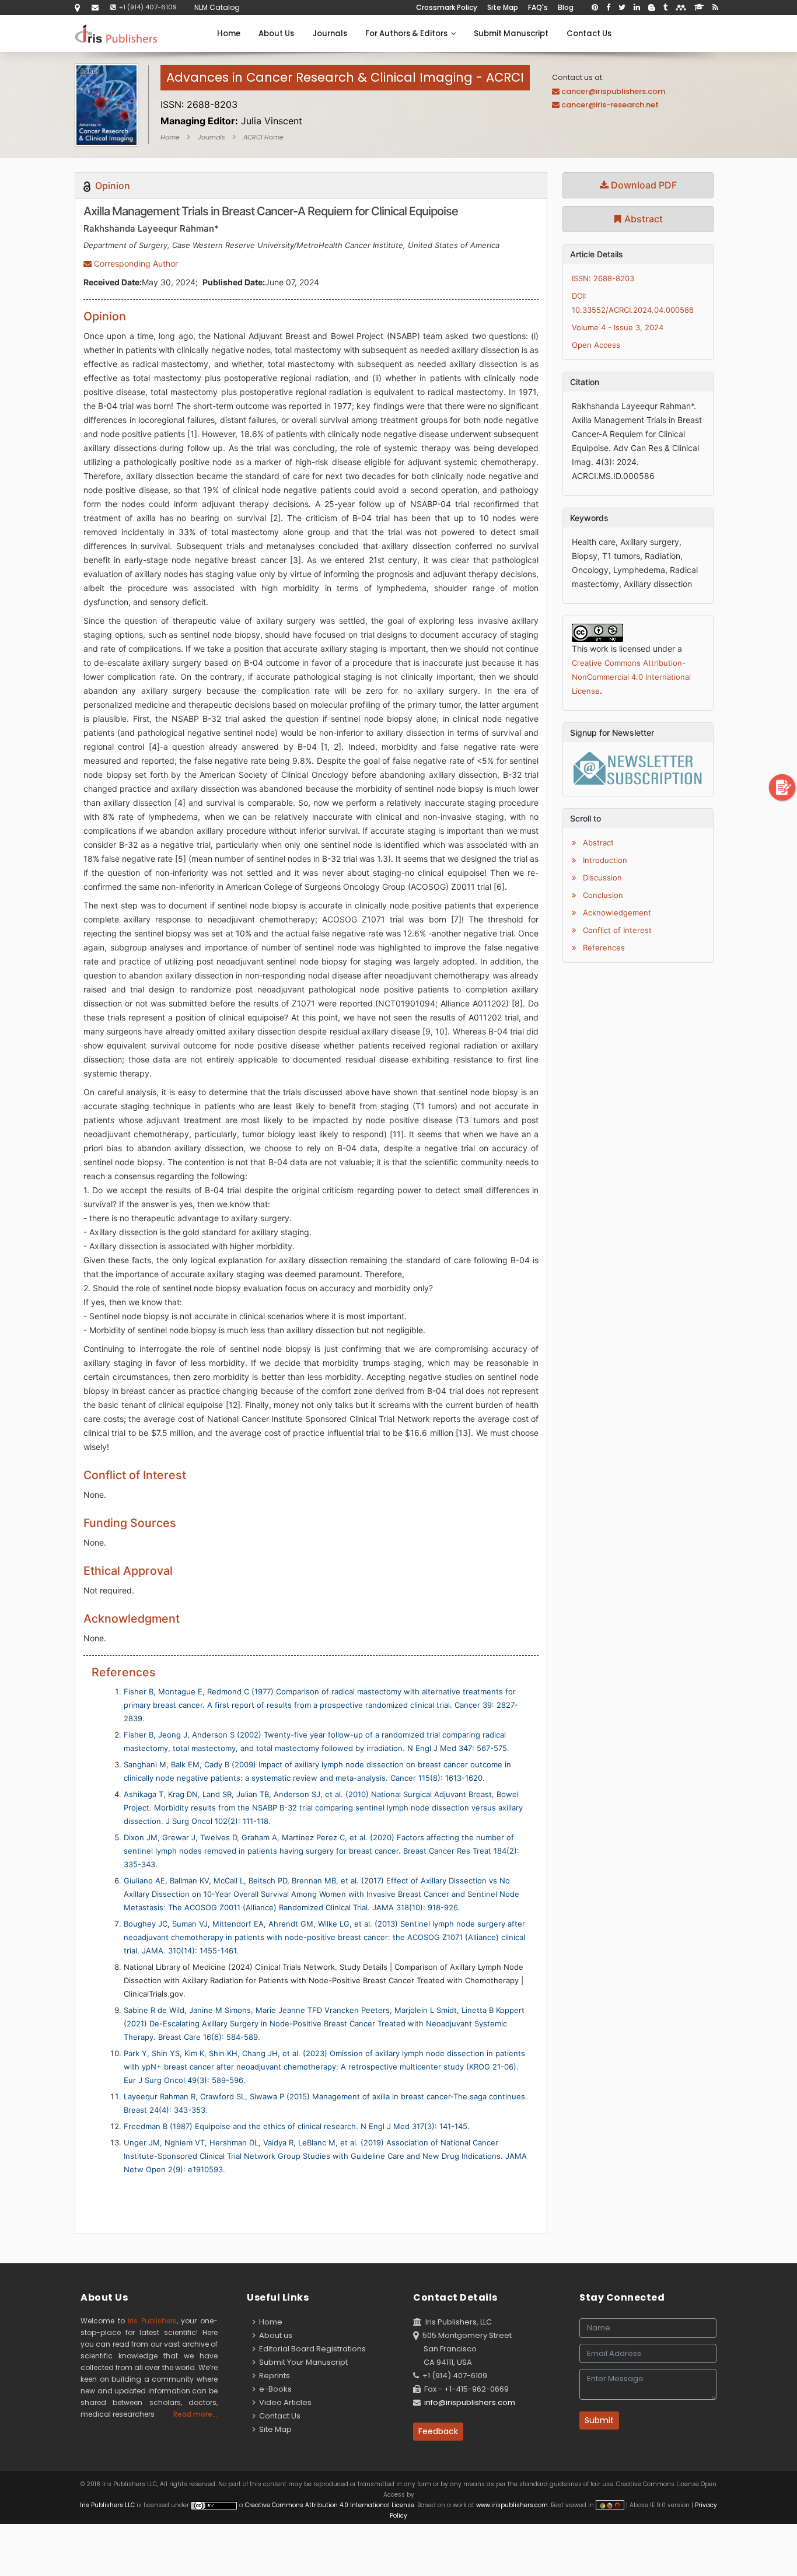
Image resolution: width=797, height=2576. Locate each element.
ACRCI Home (263, 137)
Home (229, 34)
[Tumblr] (665, 8)
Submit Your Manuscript (302, 2362)
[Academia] (699, 8)
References (603, 948)
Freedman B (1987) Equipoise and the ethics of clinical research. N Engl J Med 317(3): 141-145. (297, 2126)
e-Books (274, 2389)
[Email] (95, 7)
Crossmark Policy (447, 7)
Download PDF (643, 185)
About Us (276, 34)
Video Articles (284, 2402)
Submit (599, 2420)
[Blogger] (652, 8)
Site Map (503, 7)
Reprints (273, 2376)
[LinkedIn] (637, 8)
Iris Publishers (152, 2321)
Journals (330, 34)
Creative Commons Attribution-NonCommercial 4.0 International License (631, 677)
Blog (566, 7)
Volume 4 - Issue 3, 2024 (618, 327)
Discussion (601, 878)
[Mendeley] (681, 8)
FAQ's (538, 7)
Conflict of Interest (616, 930)
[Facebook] (608, 8)
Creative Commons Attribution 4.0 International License (330, 2505)
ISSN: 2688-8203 (603, 278)
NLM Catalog (217, 7)
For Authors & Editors (408, 34)
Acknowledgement (616, 913)
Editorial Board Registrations (311, 2349)
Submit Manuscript (511, 34)
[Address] (77, 7)
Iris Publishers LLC (108, 2505)
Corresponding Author (135, 263)
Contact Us (589, 34)
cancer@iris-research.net (610, 105)
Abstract (642, 219)
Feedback (438, 2431)
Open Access (596, 345)
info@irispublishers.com (470, 2402)
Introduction (604, 860)
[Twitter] (622, 8)
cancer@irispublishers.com (613, 91)
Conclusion (602, 895)
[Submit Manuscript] (782, 787)
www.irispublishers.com (512, 2505)
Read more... (195, 2414)
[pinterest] (595, 8)
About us (274, 2335)
